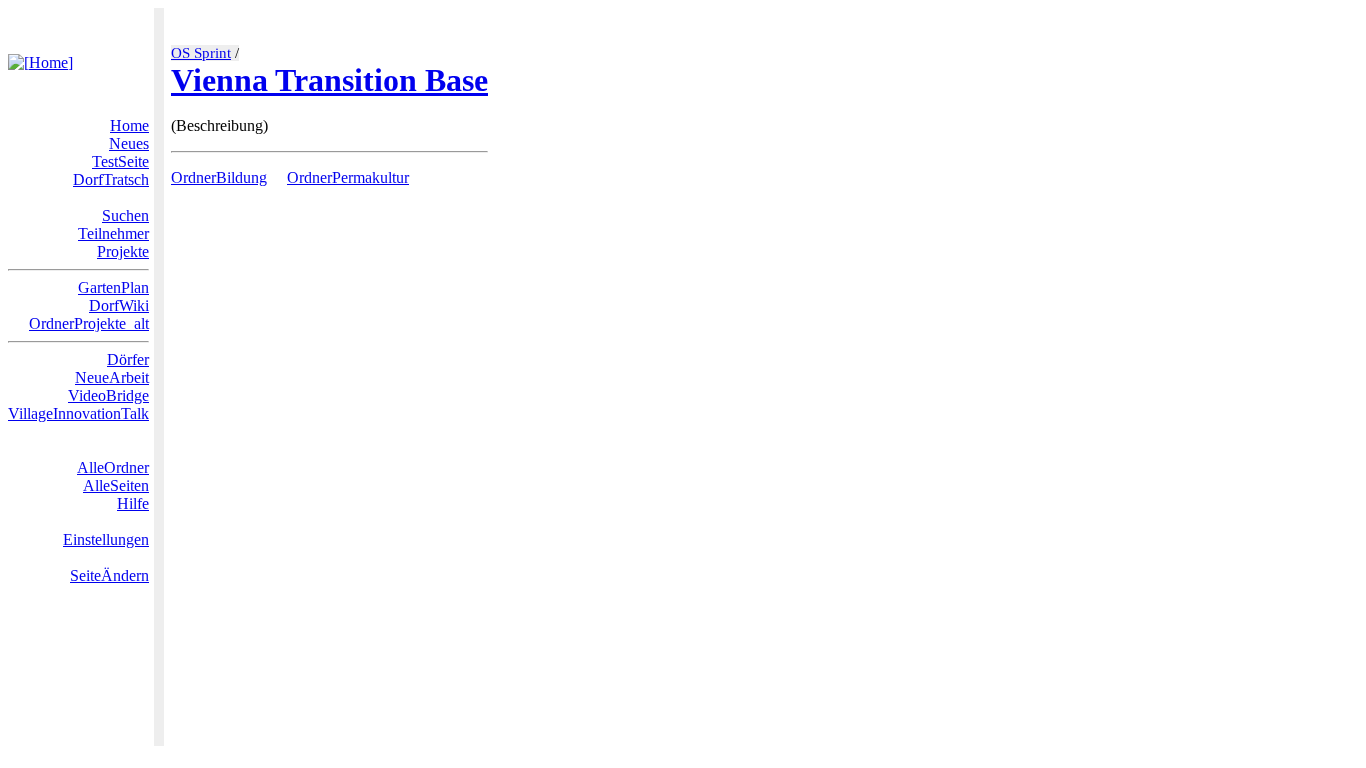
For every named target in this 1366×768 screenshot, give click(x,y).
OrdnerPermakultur (348, 177)
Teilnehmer (113, 233)
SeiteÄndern (109, 575)
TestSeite (120, 161)
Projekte (123, 251)
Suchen (125, 215)
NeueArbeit (112, 377)
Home (129, 125)
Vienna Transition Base (329, 80)
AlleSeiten (116, 485)
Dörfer (128, 359)
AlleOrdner (113, 467)
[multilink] (275, 177)
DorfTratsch (111, 179)
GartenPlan (113, 287)
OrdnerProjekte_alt (89, 323)
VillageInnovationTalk (78, 413)
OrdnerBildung (219, 177)
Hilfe (133, 503)
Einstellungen (106, 539)
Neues (129, 143)
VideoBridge (108, 395)
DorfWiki (119, 305)
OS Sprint (201, 53)
